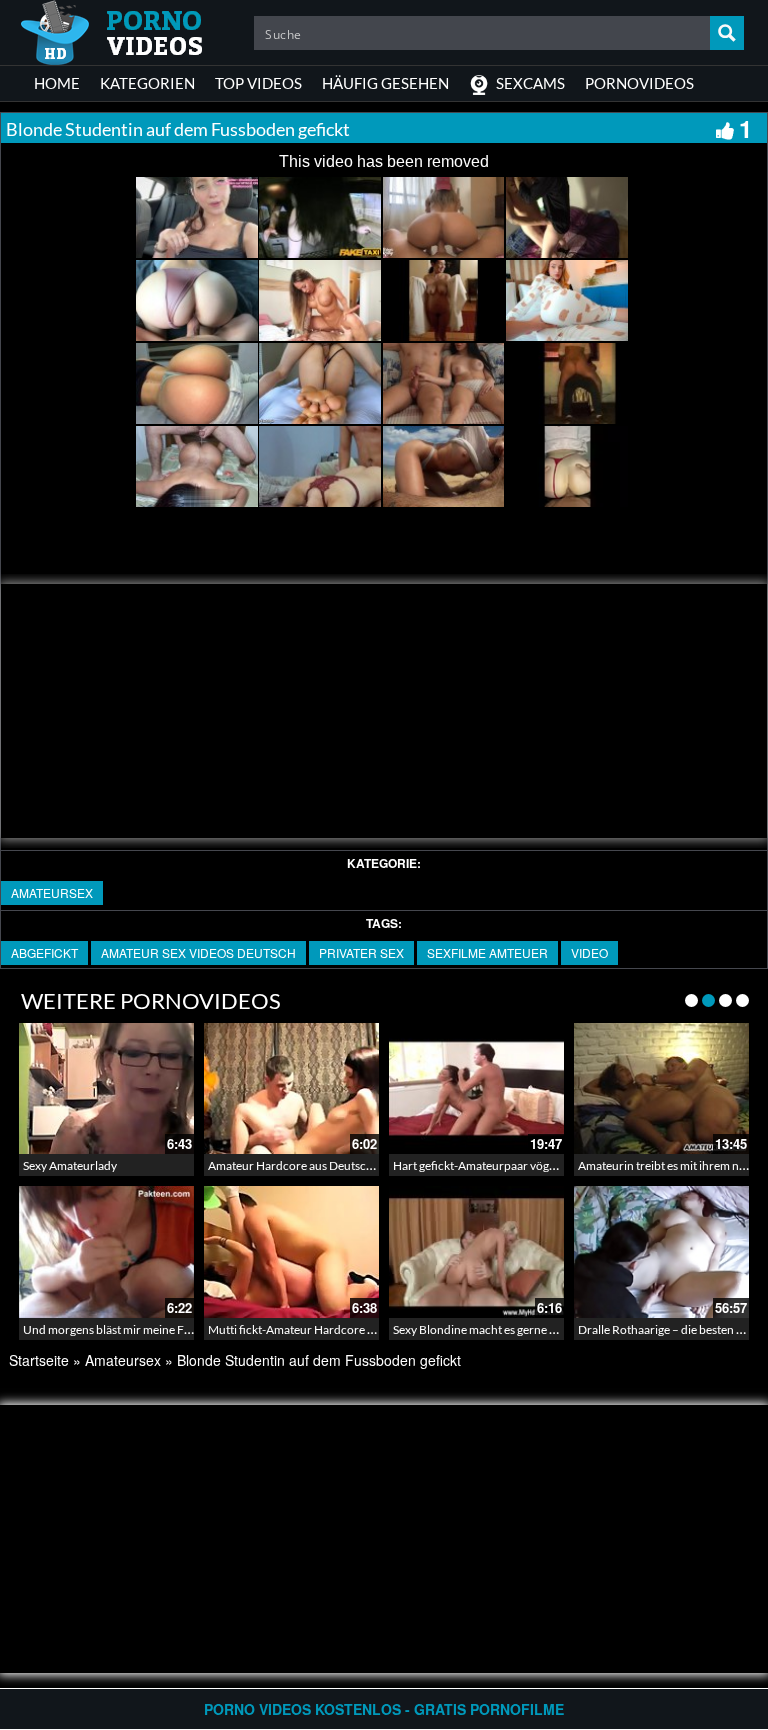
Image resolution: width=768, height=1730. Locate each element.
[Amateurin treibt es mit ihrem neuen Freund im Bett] (661, 1088)
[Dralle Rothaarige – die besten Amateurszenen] (661, 1251)
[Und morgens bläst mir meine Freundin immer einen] (106, 1251)
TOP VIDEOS (258, 83)
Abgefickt (44, 952)
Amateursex (52, 892)
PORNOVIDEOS (639, 83)
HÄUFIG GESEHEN (385, 83)
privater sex (361, 952)
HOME (57, 83)
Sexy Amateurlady (70, 1165)
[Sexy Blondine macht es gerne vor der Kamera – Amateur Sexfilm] (476, 1251)
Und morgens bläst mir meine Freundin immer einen (158, 1329)
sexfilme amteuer (487, 952)
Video (589, 952)
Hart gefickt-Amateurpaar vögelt (477, 1165)
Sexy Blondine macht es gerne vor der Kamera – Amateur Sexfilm (560, 1329)
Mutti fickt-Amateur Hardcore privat (303, 1329)
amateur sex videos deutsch (198, 952)
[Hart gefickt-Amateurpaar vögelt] (476, 1088)
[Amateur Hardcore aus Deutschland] (291, 1088)
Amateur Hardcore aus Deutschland (302, 1165)
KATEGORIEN (147, 83)
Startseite (39, 1360)
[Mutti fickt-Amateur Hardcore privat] (291, 1251)
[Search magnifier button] (727, 33)
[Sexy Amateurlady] (106, 1088)
